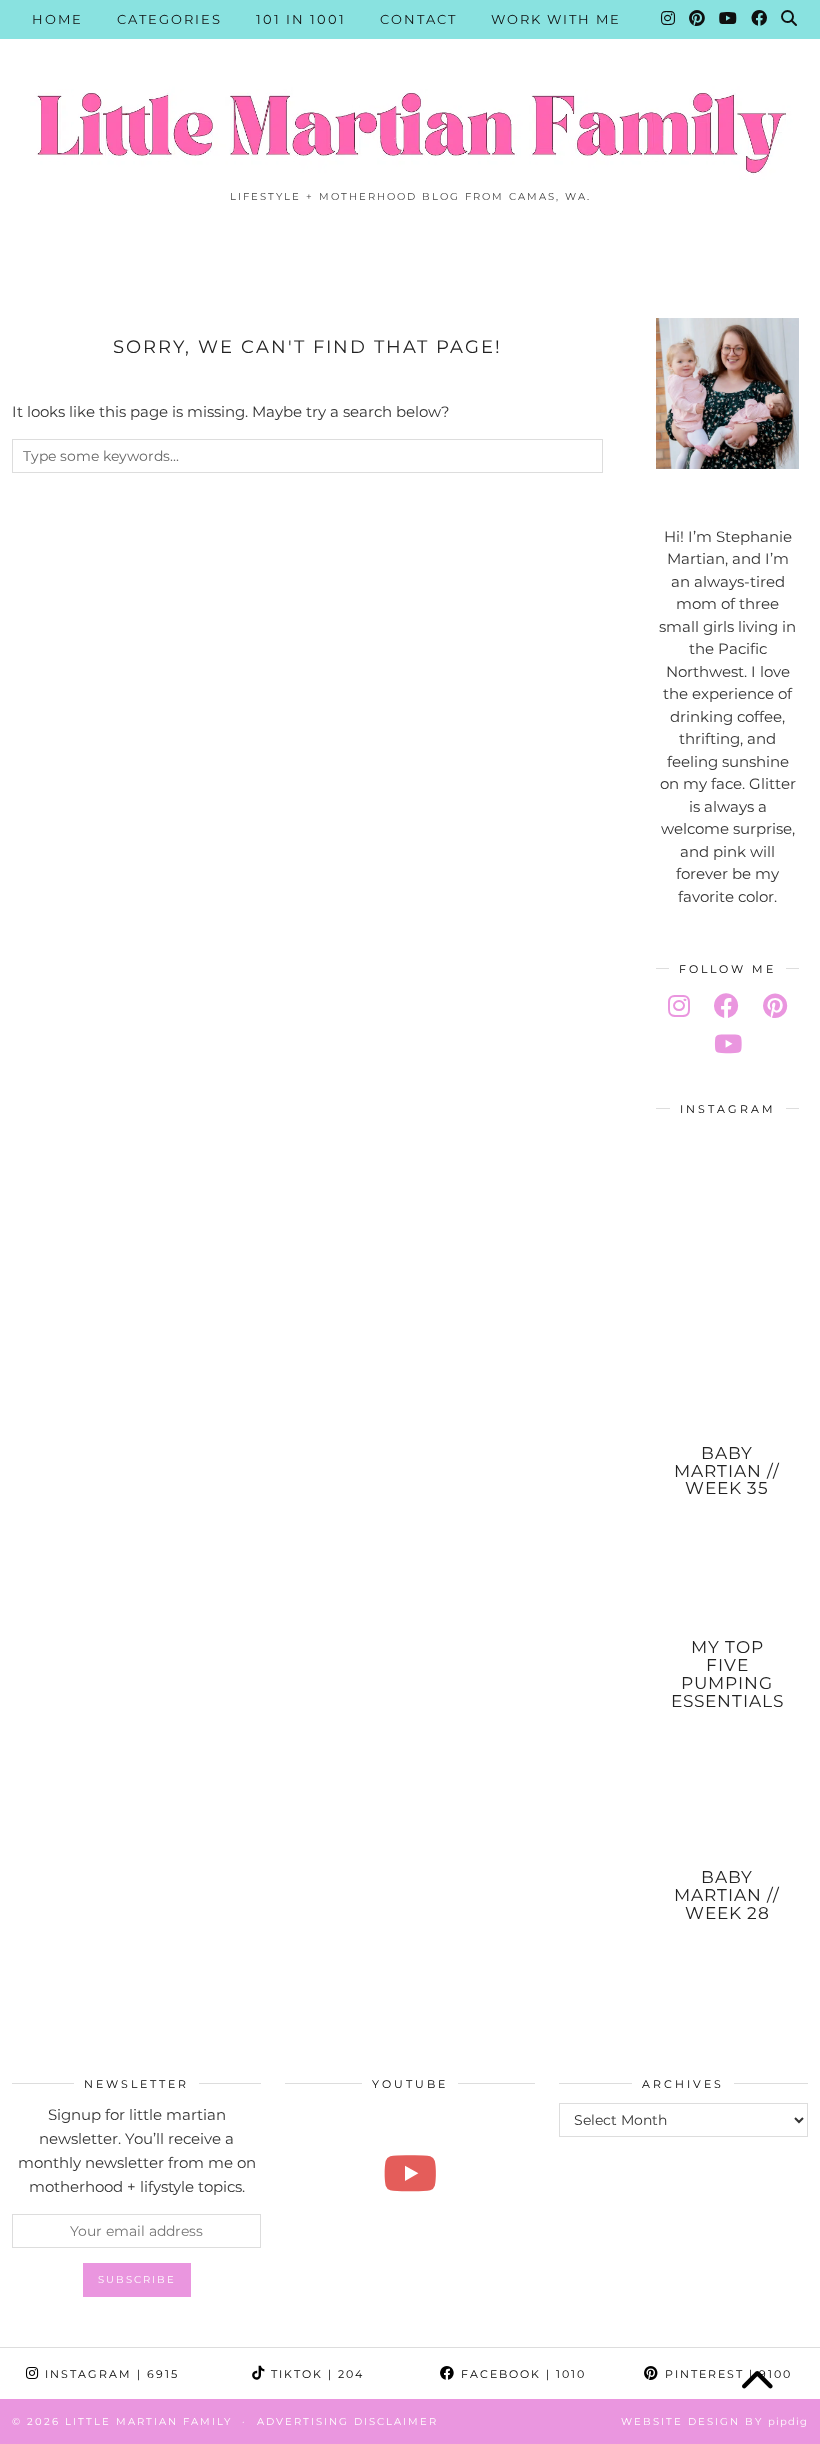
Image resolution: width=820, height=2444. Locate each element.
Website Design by (714, 2421)
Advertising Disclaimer (347, 2421)
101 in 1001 (301, 19)
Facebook (521, 2374)
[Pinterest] (698, 19)
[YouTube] (729, 19)
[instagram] (679, 1006)
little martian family (148, 2421)
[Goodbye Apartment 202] (409, 2173)
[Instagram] (669, 19)
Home (57, 19)
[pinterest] (775, 1006)
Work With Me (556, 19)
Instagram (109, 2374)
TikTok (315, 2374)
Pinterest (726, 2374)
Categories (169, 19)
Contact (418, 19)
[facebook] (726, 1006)
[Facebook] (760, 19)
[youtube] (728, 1044)
